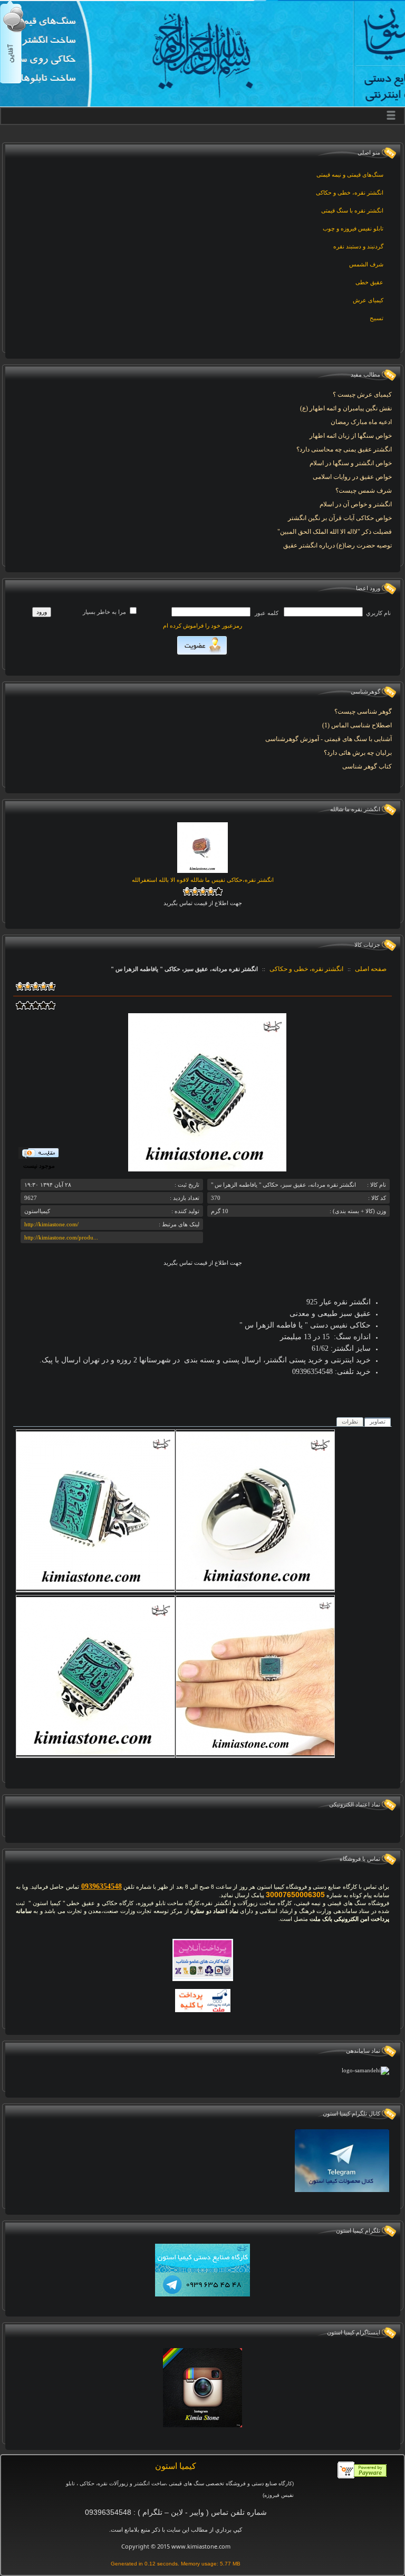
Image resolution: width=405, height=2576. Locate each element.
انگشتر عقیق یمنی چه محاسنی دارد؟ (344, 449)
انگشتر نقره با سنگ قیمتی (352, 210)
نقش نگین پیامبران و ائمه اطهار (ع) (346, 408)
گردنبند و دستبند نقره (358, 246)
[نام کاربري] (323, 612)
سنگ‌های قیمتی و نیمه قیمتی (350, 175)
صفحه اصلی (371, 969)
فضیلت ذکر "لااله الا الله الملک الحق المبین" (335, 532)
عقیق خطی (369, 282)
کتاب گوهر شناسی (367, 766)
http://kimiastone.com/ (51, 1224)
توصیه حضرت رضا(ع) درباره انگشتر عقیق (337, 545)
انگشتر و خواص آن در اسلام (356, 504)
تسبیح (377, 318)
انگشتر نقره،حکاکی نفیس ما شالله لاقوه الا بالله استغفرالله (203, 880)
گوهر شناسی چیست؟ (363, 712)
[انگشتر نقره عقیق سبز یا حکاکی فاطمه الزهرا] (255, 1588)
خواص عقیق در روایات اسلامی (352, 477)
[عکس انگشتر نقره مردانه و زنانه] (95, 1753)
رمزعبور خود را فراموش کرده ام (202, 626)
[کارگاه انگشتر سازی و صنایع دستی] (255, 1753)
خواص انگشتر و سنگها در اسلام (351, 463)
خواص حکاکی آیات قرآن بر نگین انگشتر (340, 518)
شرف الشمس (366, 264)
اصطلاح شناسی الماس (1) (357, 725)
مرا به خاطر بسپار (105, 612)
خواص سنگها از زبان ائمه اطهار (351, 436)
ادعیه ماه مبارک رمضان (361, 422)
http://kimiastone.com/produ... (61, 1237)
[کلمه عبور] (211, 612)
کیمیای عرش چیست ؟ (362, 395)
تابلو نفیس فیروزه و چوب (353, 228)
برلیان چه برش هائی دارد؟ (358, 753)
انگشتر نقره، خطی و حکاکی (350, 193)
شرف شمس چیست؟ (364, 491)
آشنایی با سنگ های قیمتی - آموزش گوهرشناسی (329, 739)
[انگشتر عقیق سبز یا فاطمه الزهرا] (95, 1588)
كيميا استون (176, 2466)
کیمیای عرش (368, 300)
